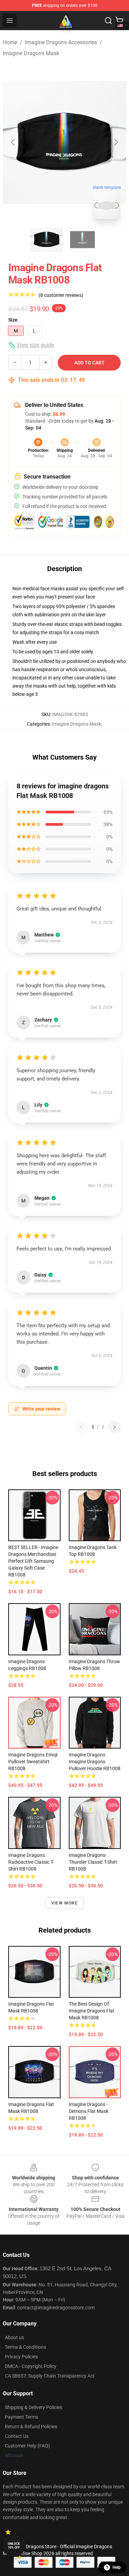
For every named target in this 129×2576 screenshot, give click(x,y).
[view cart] (119, 21)
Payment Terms (21, 2417)
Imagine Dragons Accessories (61, 42)
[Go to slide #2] (83, 240)
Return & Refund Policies (31, 2427)
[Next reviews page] (115, 1427)
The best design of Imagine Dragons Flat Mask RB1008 (92, 2011)
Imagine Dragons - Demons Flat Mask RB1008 (89, 2111)
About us (14, 2337)
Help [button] (117, 2567)
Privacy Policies (21, 2357)
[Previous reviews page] (81, 1427)
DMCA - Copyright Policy (31, 2366)
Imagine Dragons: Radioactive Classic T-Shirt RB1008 (31, 1862)
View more (64, 1903)
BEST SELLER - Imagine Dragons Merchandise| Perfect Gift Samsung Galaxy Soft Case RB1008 (33, 1561)
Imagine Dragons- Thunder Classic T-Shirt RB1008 (93, 1862)
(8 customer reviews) (61, 295)
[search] (108, 21)
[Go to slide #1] (47, 240)
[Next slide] (116, 142)
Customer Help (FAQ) (27, 2446)
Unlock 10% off (14, 2546)
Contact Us (17, 2436)
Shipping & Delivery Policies (34, 2407)
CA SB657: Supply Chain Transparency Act (50, 2376)
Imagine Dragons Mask (31, 53)
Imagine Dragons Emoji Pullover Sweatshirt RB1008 (33, 1762)
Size (13, 320)
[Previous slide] (13, 142)
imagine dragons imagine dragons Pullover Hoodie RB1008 (95, 1762)
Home (10, 42)
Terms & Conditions (25, 2347)
